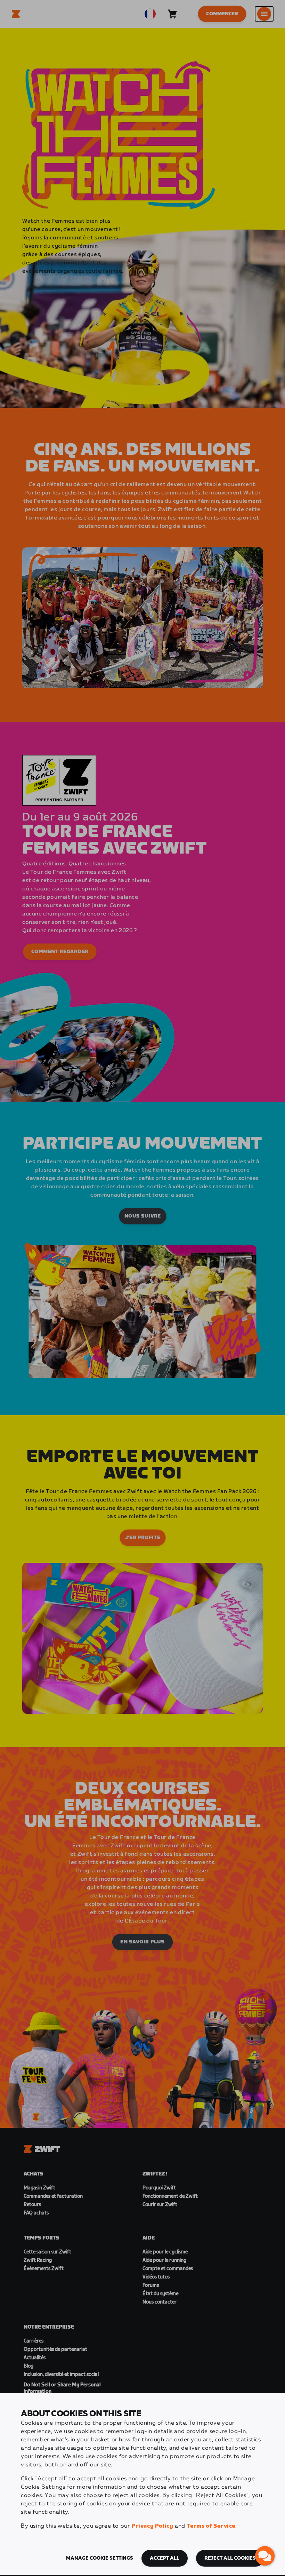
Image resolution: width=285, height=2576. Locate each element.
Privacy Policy (152, 2526)
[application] (265, 2556)
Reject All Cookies (230, 2558)
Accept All (165, 2558)
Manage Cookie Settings (100, 2558)
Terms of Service (211, 2526)
